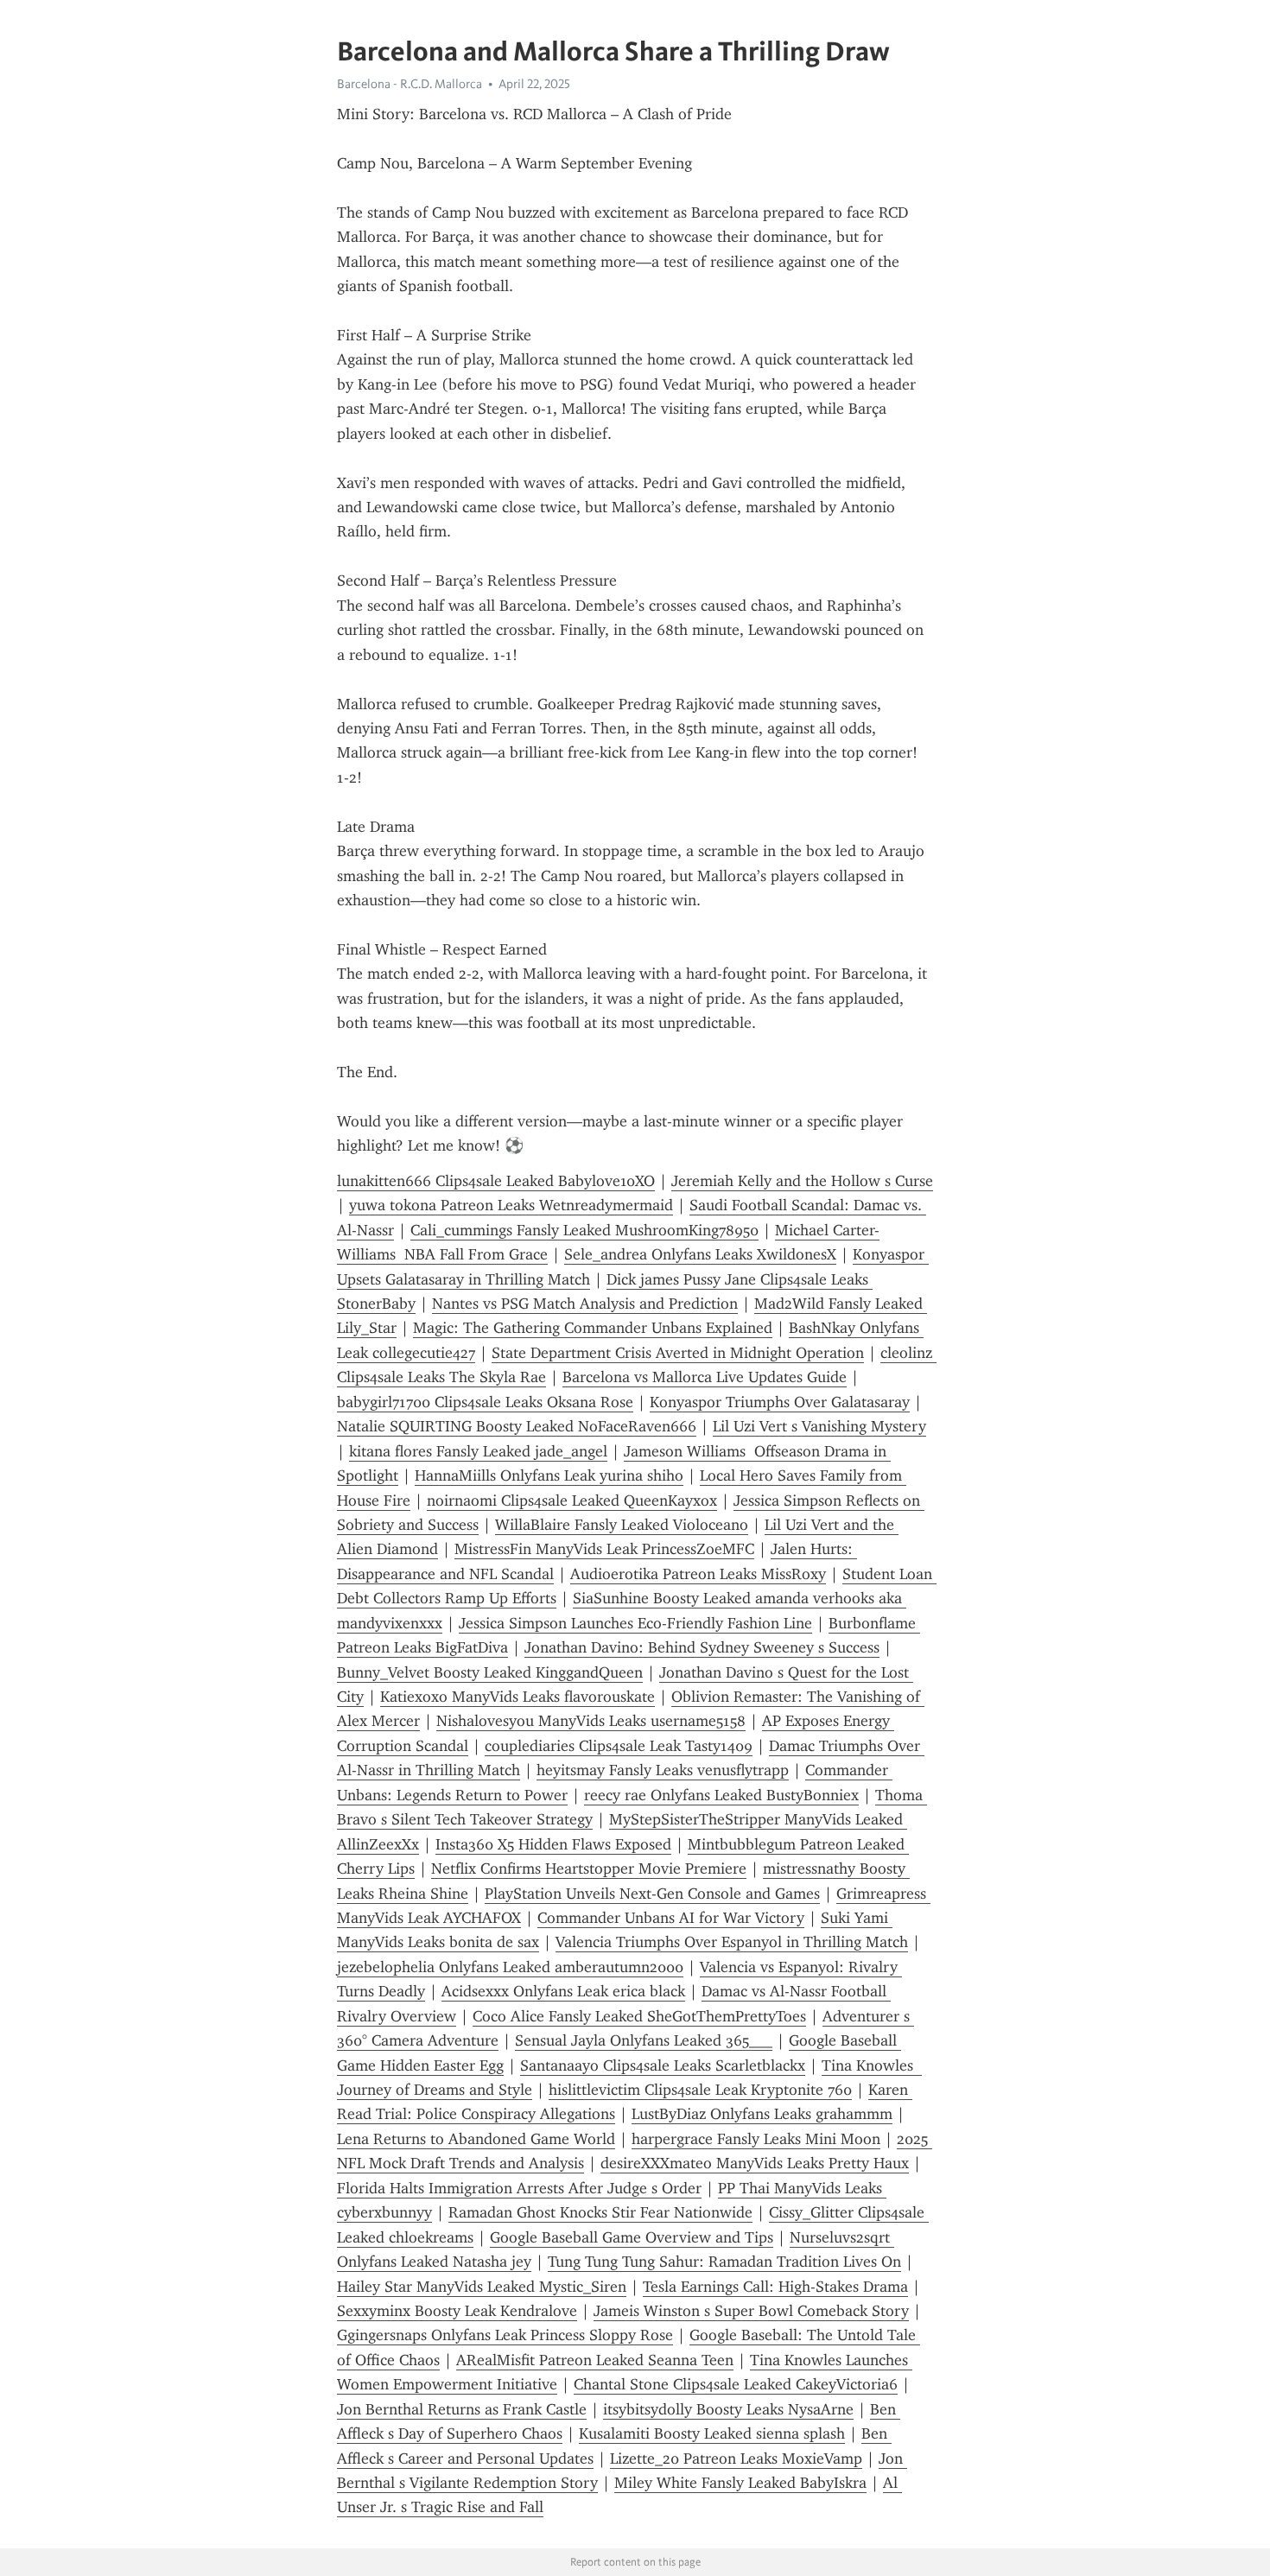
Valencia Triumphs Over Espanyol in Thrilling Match (732, 1942)
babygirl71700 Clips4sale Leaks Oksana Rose (485, 1402)
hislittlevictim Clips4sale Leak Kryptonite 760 (700, 2090)
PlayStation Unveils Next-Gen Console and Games (652, 1894)
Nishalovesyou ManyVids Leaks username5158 (591, 1721)
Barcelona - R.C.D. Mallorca (410, 84)
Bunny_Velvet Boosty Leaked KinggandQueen (490, 1672)
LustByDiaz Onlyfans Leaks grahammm (762, 2114)
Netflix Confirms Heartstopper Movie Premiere (589, 1869)
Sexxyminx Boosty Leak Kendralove (457, 2311)
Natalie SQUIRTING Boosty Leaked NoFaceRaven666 (517, 1426)
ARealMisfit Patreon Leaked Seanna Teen (595, 2360)
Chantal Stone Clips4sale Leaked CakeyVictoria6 (736, 2384)
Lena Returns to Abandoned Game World (476, 2139)
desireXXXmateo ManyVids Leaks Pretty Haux (755, 2163)
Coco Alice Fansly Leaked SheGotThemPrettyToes (639, 2016)
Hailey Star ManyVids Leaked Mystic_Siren (482, 2287)
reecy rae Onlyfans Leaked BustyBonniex (721, 1795)
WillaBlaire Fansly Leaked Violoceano (622, 1525)
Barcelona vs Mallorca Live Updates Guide (705, 1377)
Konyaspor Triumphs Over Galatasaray (780, 1402)
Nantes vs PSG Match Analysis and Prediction (585, 1304)
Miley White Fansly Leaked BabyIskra (740, 2483)
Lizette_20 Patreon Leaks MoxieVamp (736, 2459)
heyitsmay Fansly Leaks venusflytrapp (663, 1770)
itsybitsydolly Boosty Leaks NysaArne (728, 2409)
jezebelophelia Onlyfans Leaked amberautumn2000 (510, 1967)
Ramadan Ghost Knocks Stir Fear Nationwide (600, 2212)
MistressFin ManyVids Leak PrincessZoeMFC (604, 1549)
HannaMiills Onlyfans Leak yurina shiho (549, 1475)
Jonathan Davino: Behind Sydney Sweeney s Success (702, 1647)
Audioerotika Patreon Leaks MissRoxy (698, 1574)
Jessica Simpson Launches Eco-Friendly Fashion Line (635, 1623)
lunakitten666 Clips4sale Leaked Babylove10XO (496, 1181)
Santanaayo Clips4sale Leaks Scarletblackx (663, 2065)
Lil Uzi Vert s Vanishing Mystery (819, 1426)
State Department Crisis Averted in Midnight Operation (678, 1353)
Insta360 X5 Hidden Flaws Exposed (553, 1844)
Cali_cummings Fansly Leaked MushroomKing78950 (584, 1230)
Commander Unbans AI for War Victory (671, 1918)
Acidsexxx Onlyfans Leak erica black (563, 1991)
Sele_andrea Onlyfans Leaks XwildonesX (700, 1254)
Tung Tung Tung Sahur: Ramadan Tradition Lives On (724, 2262)
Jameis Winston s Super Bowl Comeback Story (751, 2311)
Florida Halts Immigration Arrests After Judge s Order (519, 2188)
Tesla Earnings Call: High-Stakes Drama (775, 2287)
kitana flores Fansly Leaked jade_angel (478, 1451)
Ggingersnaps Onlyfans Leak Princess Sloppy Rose (505, 2335)
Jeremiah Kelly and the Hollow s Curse (802, 1181)
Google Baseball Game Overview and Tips (632, 2237)
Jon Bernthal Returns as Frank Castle (462, 2409)
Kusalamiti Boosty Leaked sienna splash (712, 2433)
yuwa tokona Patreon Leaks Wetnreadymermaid (511, 1205)
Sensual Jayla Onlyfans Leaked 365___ (644, 2040)
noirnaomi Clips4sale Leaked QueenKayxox (572, 1501)
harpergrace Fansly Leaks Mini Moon (756, 2139)
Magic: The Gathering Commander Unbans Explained (593, 1328)
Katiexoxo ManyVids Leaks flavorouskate (518, 1697)
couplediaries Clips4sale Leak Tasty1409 (619, 1746)
